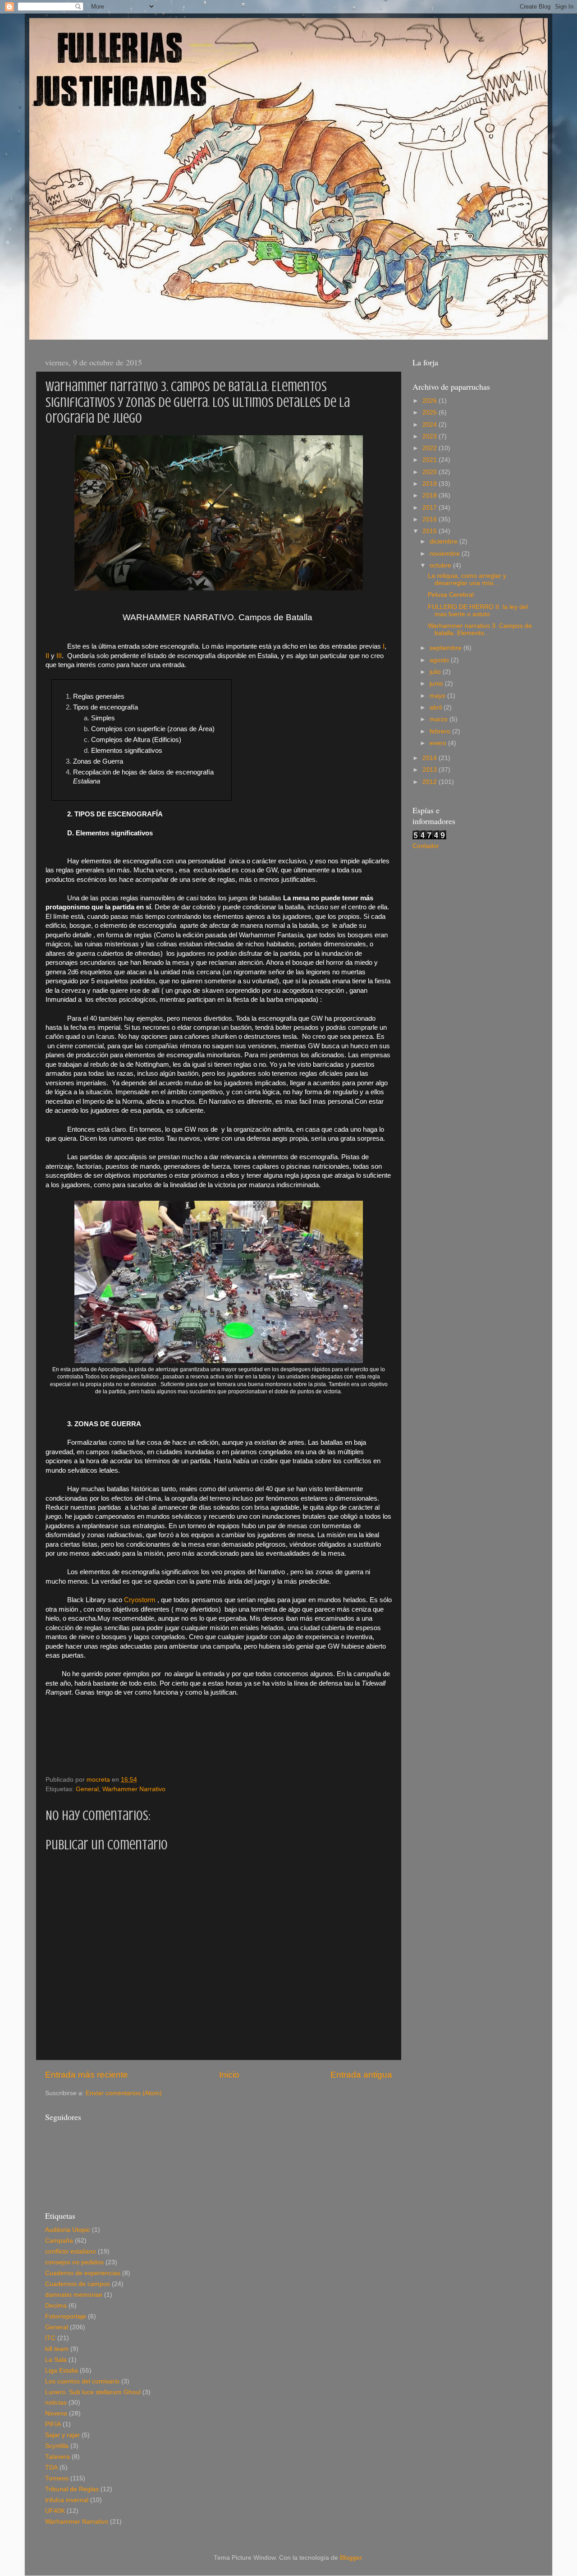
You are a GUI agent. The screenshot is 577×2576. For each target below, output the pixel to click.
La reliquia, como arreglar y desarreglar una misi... (467, 579)
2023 (430, 436)
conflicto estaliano (71, 2251)
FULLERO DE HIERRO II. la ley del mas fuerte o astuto (478, 611)
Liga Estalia (62, 2371)
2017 (430, 508)
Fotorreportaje (66, 2316)
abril (437, 707)
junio (437, 684)
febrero (441, 731)
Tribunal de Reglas (72, 2489)
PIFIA (53, 2424)
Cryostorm (140, 1600)
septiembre (446, 648)
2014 (430, 758)
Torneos (57, 2478)
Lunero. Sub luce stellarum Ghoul (93, 2392)
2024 (430, 425)
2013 (430, 770)
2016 (430, 519)
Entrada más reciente (87, 2075)
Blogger (351, 2558)
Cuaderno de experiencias (83, 2273)
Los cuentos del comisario (82, 2381)
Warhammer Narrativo (134, 1789)
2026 (430, 401)
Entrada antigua (361, 2075)
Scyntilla (57, 2446)
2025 (430, 412)
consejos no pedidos (74, 2262)
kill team (57, 2349)
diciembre (444, 541)
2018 (430, 495)
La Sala (56, 2360)
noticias (56, 2403)
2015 (430, 531)
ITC (50, 2338)
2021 (430, 460)
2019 (430, 484)
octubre (441, 565)
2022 (430, 448)
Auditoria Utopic (68, 2230)
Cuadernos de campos (78, 2284)
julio (436, 672)
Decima (56, 2306)
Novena (56, 2413)
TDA (51, 2468)
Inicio (229, 2075)
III (59, 656)
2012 (430, 782)
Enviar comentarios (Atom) (124, 2093)
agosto (440, 660)
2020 (430, 472)
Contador (426, 846)
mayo (438, 696)
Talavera (57, 2457)
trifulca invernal (67, 2500)
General (87, 1789)
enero (439, 743)
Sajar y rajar (62, 2435)
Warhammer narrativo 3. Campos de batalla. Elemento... (480, 629)
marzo (440, 719)
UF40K (55, 2511)
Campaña (59, 2241)
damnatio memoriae (74, 2295)
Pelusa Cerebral (451, 595)
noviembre (446, 554)
